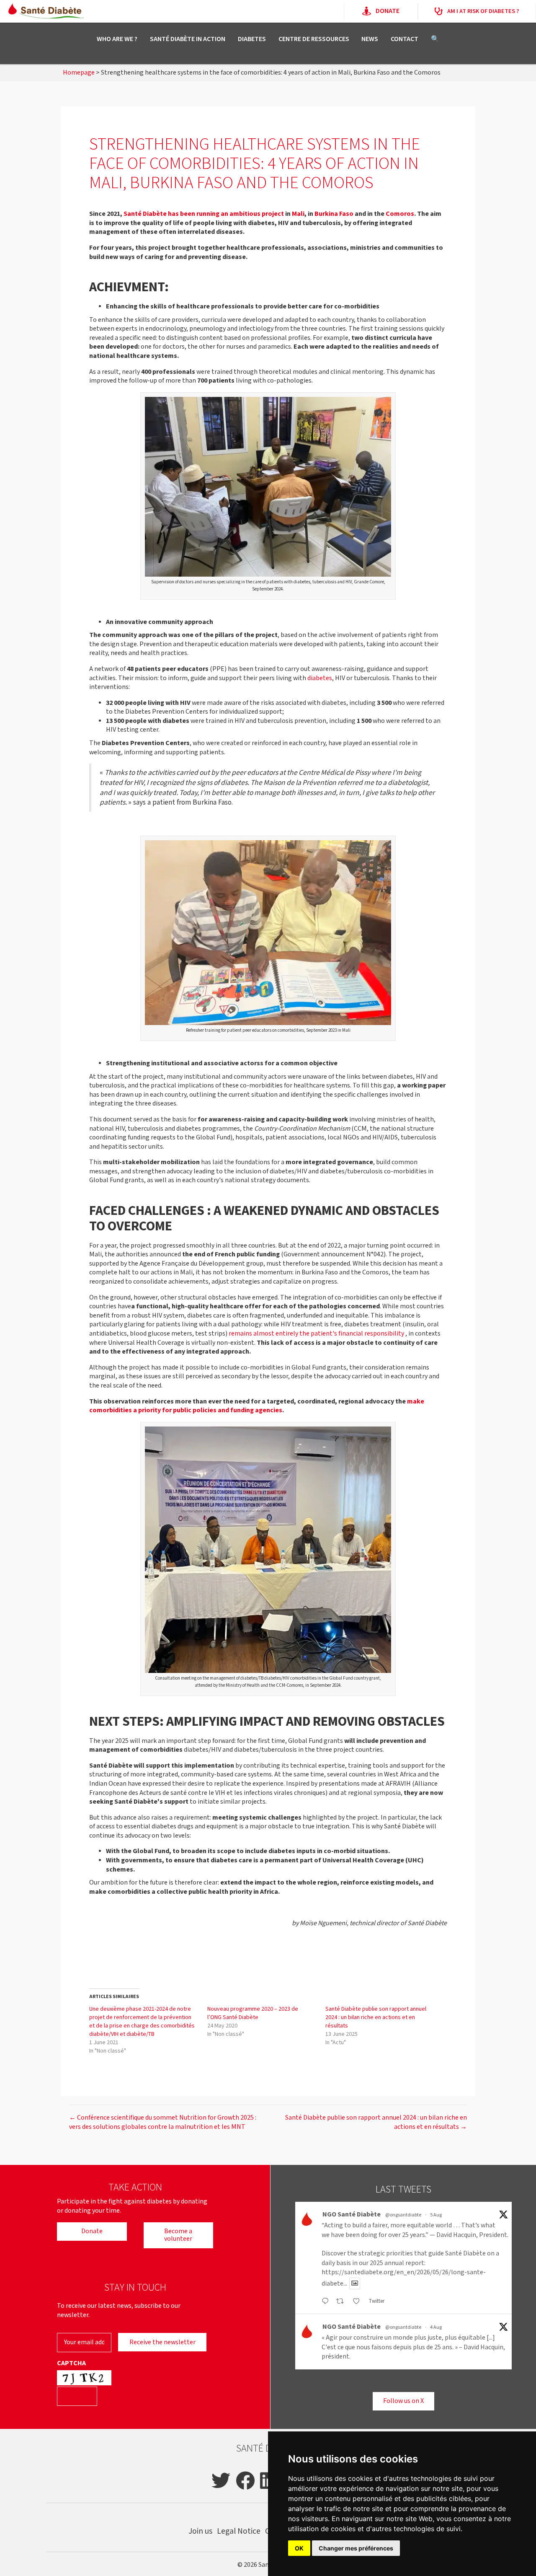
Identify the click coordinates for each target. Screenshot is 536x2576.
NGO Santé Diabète (352, 2215)
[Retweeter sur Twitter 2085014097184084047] (342, 2302)
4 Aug (436, 2327)
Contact (405, 39)
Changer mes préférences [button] (356, 2548)
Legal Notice (239, 2531)
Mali (298, 214)
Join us (200, 2531)
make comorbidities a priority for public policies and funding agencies (257, 1406)
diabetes (320, 678)
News (370, 39)
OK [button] (299, 2548)
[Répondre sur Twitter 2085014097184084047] (327, 2302)
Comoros (400, 214)
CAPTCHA (71, 2364)
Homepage (79, 73)
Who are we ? (117, 39)
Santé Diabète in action (188, 39)
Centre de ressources (314, 39)
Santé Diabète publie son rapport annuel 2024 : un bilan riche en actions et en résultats (376, 2017)
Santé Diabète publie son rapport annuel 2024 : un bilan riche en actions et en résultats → (376, 2122)
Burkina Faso (334, 214)
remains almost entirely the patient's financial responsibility (316, 1334)
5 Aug (436, 2215)
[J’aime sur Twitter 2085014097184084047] (359, 2302)
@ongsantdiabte (403, 2215)
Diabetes (252, 39)
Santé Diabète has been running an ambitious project (204, 214)
